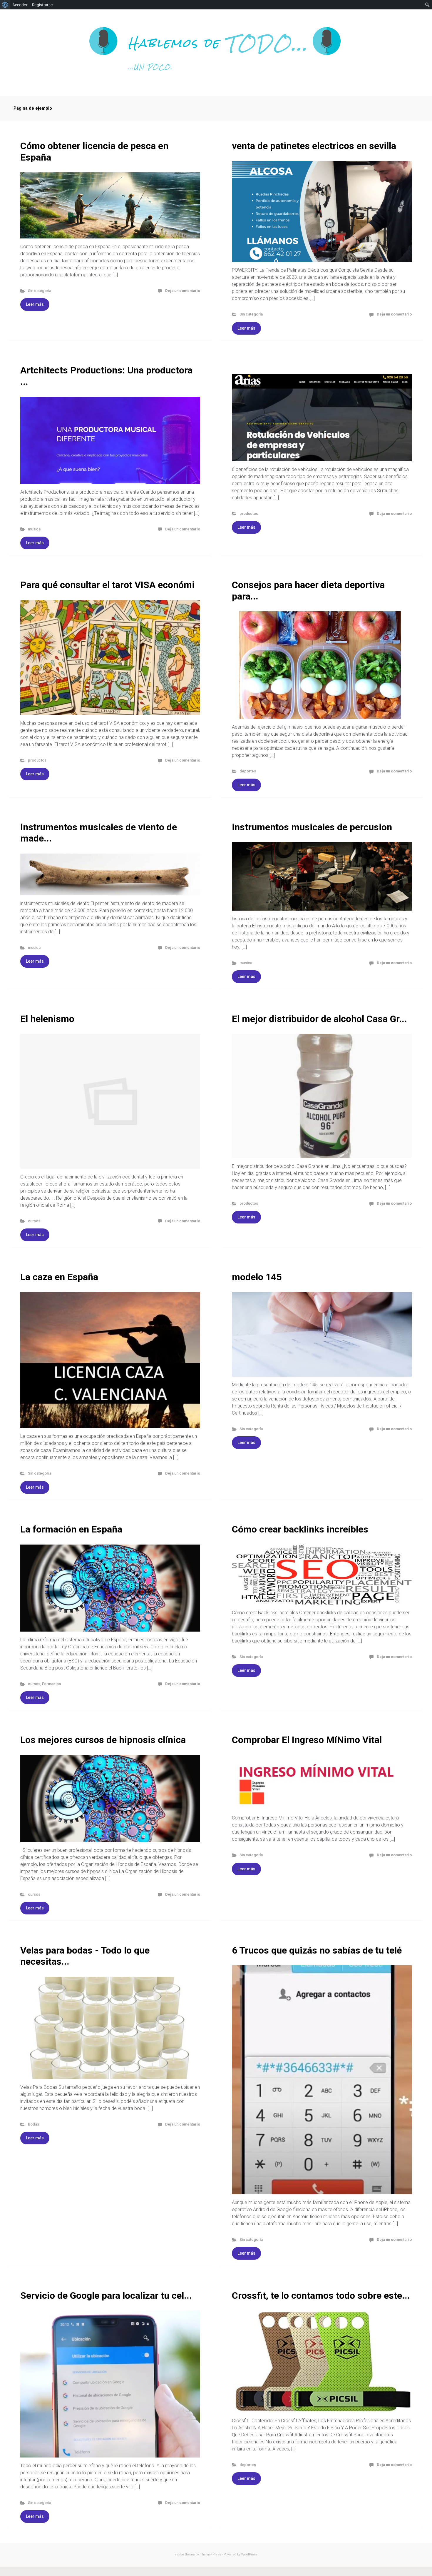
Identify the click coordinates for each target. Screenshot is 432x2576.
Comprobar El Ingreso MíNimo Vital (307, 1740)
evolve (179, 2554)
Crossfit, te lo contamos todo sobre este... (321, 2295)
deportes (248, 771)
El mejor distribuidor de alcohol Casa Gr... (319, 1019)
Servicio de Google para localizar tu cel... (106, 2295)
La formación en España (71, 1529)
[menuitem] (5, 5)
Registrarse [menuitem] (42, 5)
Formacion (51, 1684)
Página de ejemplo (33, 108)
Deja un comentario (183, 291)
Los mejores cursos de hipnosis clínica (103, 1740)
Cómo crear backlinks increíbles (300, 1529)
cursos (34, 1221)
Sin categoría (40, 291)
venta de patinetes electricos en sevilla (314, 146)
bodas (34, 2124)
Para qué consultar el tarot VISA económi (107, 585)
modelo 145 (257, 1277)
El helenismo (47, 1019)
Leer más (35, 304)
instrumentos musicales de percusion (312, 827)
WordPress (249, 2554)
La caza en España (59, 1277)
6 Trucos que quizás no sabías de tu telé (317, 1950)
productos (249, 514)
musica (34, 529)
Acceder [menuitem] (20, 5)
